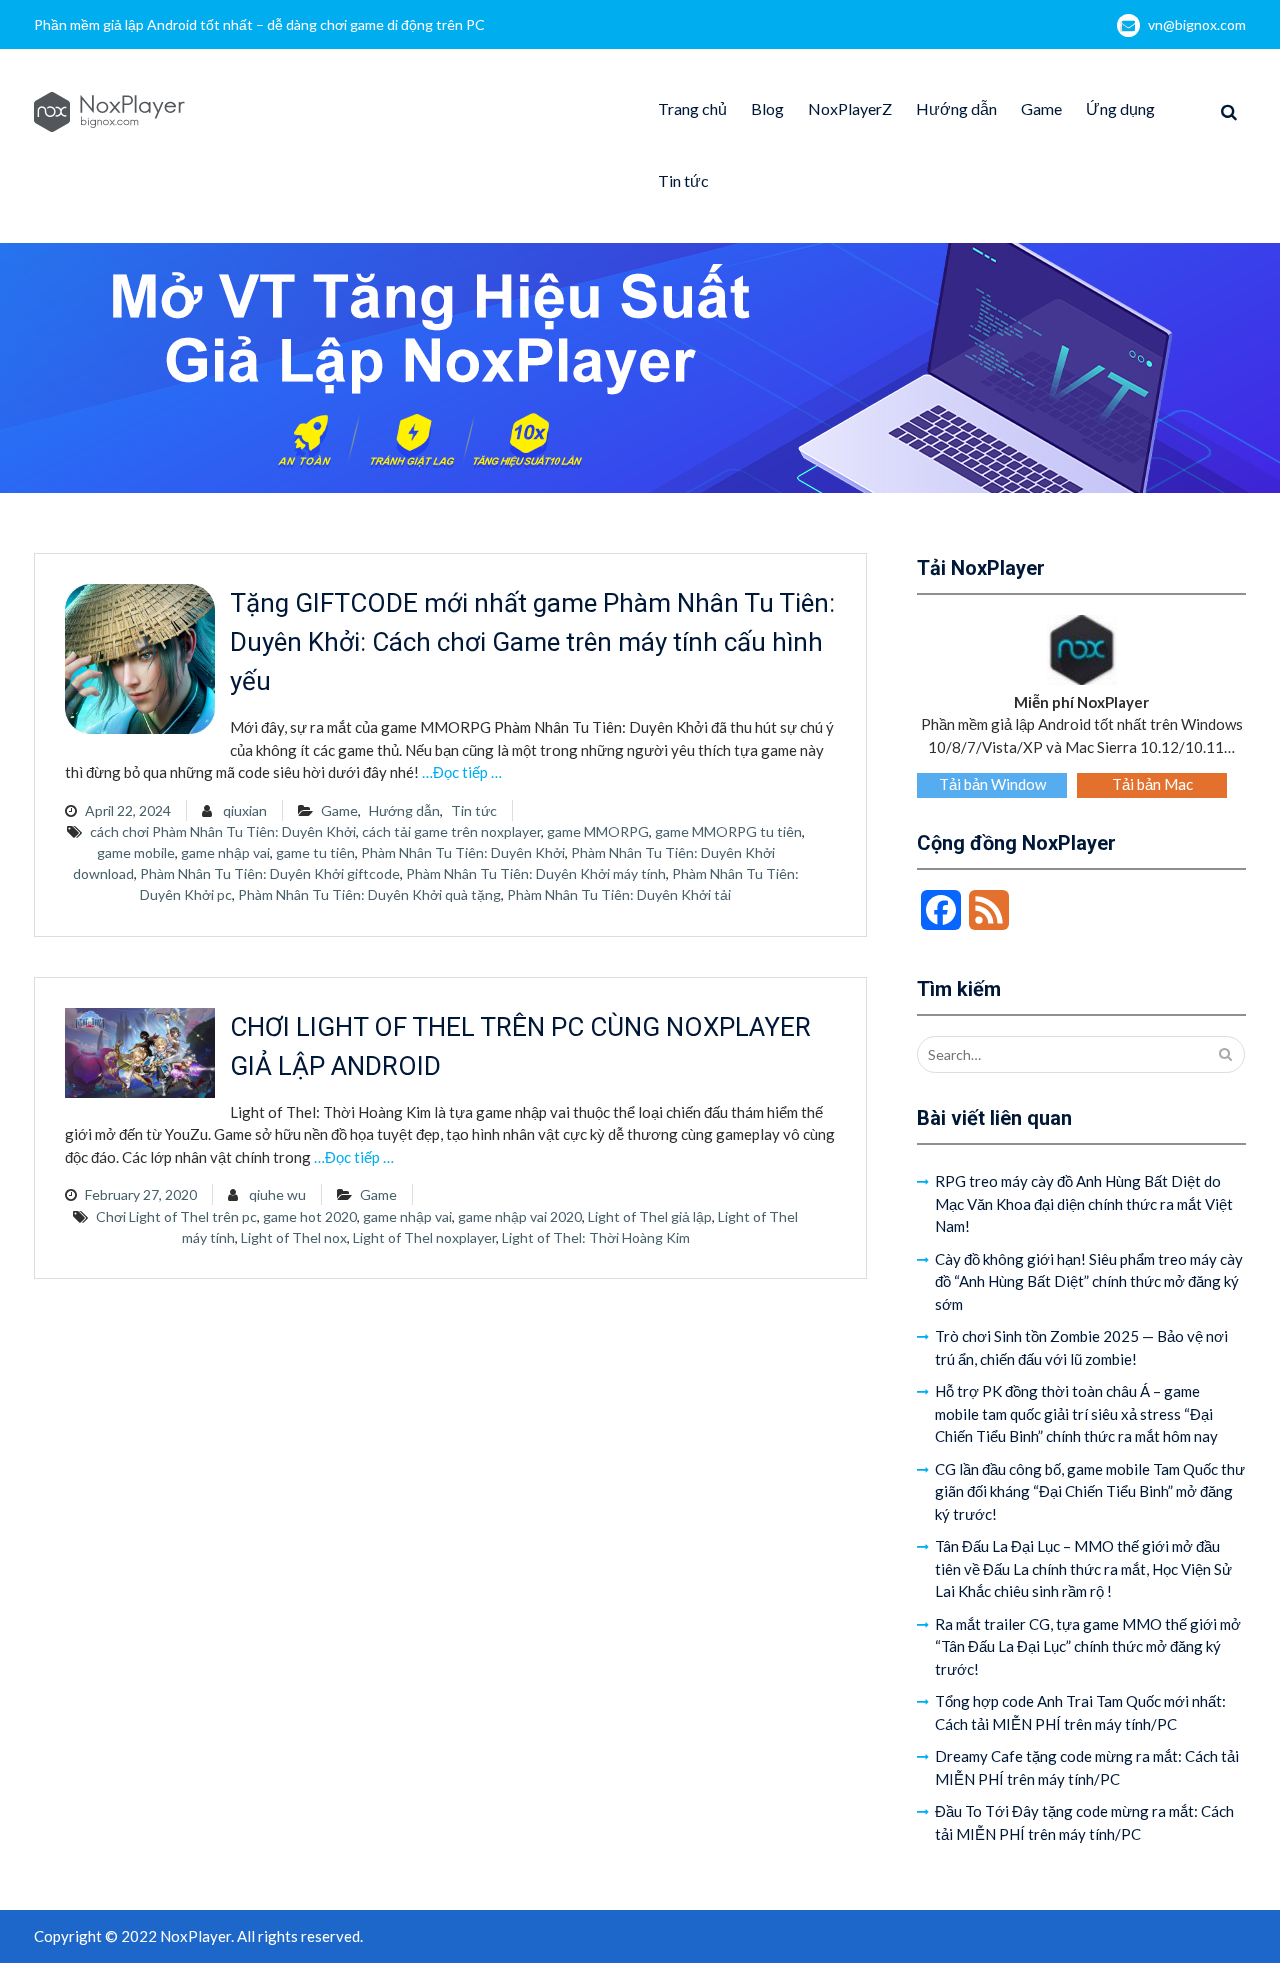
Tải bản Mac (1152, 784)
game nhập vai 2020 (520, 1216)
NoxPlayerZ (850, 108)
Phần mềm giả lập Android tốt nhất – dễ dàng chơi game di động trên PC (259, 24)
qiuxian (245, 810)
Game (1041, 108)
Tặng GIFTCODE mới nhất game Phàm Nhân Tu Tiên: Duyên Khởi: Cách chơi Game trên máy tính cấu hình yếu (532, 642)
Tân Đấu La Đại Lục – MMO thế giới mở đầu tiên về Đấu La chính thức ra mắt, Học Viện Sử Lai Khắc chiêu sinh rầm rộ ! (1083, 1568)
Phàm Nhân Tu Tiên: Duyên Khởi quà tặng (369, 894)
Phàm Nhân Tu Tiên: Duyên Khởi (463, 852)
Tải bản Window (992, 784)
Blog (767, 108)
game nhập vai (225, 852)
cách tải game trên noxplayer (451, 831)
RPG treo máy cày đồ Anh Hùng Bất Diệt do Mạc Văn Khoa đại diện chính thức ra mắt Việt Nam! (1084, 1203)
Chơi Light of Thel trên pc (176, 1216)
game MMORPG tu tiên (728, 831)
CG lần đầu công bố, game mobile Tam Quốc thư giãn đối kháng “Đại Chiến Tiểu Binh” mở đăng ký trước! (1090, 1491)
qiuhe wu (277, 1194)
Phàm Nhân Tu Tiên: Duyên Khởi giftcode (270, 873)
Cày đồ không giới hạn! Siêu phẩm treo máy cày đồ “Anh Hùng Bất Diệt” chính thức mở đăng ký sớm (1089, 1281)
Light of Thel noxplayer (424, 1237)
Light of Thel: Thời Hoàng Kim (596, 1237)
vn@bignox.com (1197, 24)
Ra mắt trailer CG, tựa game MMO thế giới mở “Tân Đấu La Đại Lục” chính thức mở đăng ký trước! (1088, 1646)
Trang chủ (692, 108)
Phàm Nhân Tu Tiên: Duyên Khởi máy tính (536, 873)
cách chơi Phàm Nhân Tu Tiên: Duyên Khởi (223, 831)
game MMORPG (598, 831)
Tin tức (683, 180)
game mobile (136, 852)
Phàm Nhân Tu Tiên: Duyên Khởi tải (619, 894)
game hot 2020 (310, 1216)
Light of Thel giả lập (650, 1216)
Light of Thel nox (294, 1237)
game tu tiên (315, 852)
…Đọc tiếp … (462, 772)
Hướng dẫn (956, 108)
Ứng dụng (1120, 108)
